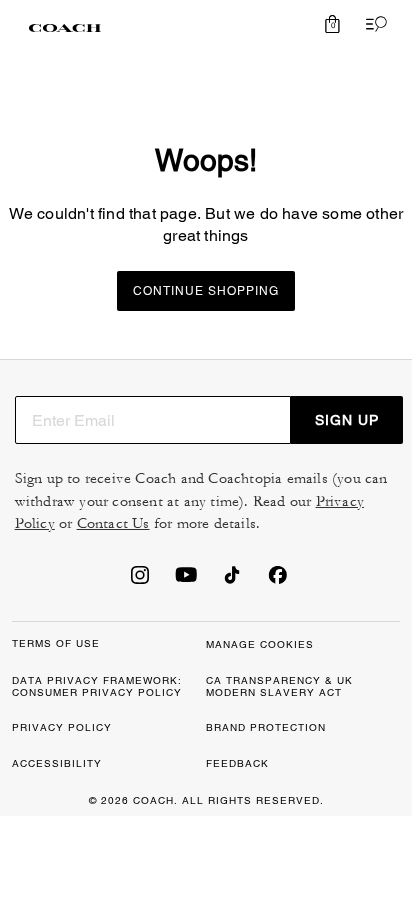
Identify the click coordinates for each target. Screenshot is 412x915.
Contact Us (113, 523)
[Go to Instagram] (140, 581)
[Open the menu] (372, 24)
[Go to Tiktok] (232, 581)
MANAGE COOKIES (260, 644)
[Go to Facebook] (278, 581)
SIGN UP (347, 420)
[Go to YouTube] (186, 581)
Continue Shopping (206, 291)
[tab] (65, 28)
